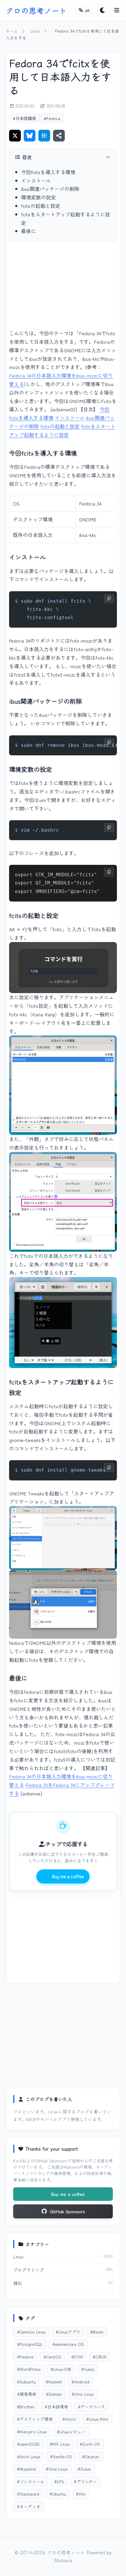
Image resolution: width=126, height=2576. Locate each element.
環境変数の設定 (39, 197)
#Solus (84, 2469)
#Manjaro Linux (32, 2431)
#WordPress (29, 2369)
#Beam (97, 2332)
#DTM (77, 2357)
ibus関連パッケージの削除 (50, 189)
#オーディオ (29, 2506)
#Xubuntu (26, 2382)
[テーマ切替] (103, 10)
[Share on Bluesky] (30, 136)
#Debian (54, 2394)
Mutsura (71, 2167)
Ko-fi (18, 2160)
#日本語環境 (24, 118)
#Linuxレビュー (71, 2431)
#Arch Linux (29, 2456)
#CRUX (100, 2357)
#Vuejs (88, 2369)
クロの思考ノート (36, 10)
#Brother (26, 2406)
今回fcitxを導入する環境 (48, 172)
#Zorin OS (90, 2444)
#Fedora (52, 118)
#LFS (59, 2481)
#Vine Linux (83, 2394)
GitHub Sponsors (51, 2160)
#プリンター (85, 2481)
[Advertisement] (63, 290)
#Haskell (54, 2382)
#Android (80, 2382)
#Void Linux (57, 2469)
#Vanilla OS (61, 2456)
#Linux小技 (61, 2369)
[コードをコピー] (109, 599)
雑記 (18, 2283)
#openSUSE (28, 2444)
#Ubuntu (58, 2494)
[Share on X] (15, 136)
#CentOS (52, 2357)
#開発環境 (27, 2394)
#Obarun (91, 2456)
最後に (29, 231)
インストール (36, 180)
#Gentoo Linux (31, 2332)
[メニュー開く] (117, 10)
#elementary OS (68, 2344)
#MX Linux (60, 2444)
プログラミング (29, 2270)
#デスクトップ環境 (35, 2419)
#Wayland (26, 2469)
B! (44, 135)
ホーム (12, 31)
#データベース (91, 2406)
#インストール (31, 2481)
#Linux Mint (97, 2419)
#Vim (81, 2494)
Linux (35, 31)
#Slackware (28, 2494)
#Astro (69, 2419)
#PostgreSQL (30, 2344)
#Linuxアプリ (68, 2332)
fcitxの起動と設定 (41, 206)
